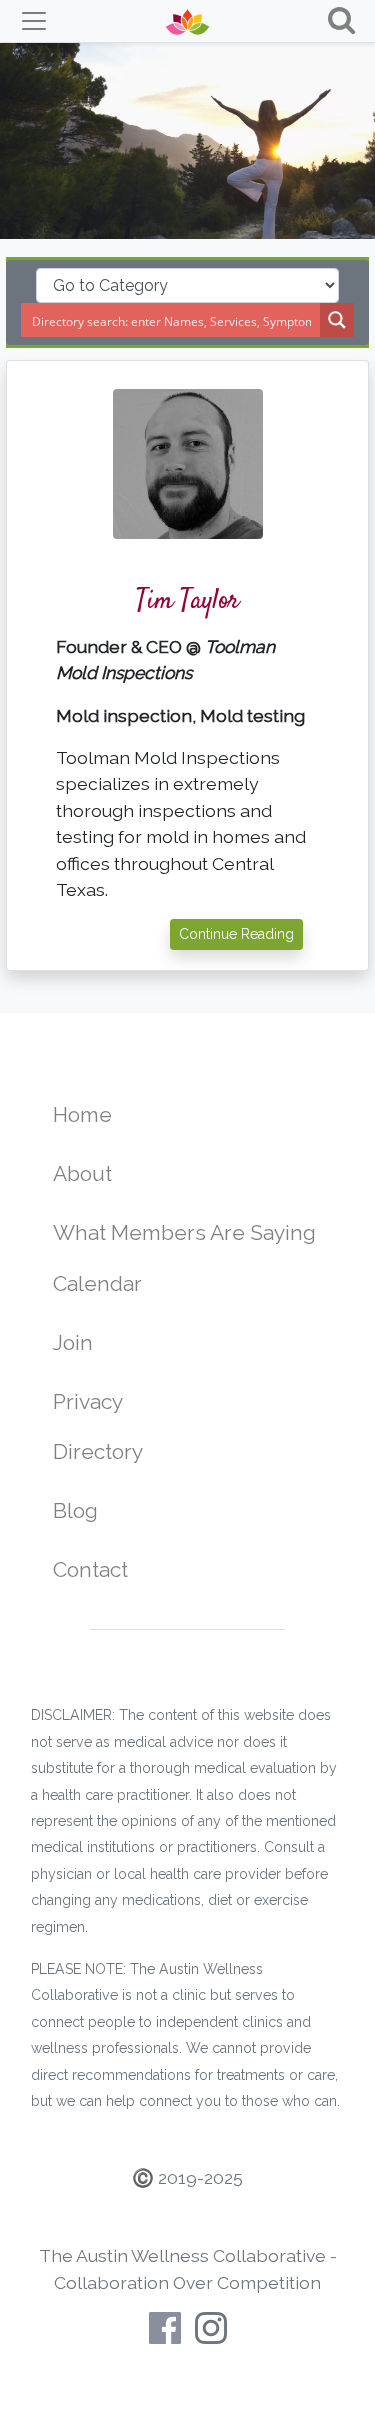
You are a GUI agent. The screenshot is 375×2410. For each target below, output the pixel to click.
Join (73, 1342)
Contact (90, 1569)
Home (82, 1114)
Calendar (97, 1283)
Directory (98, 1451)
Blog (75, 1510)
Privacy (88, 1401)
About (82, 1173)
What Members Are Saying (184, 1232)
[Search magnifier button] (337, 320)
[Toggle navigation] (34, 21)
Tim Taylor (187, 601)
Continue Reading (236, 934)
